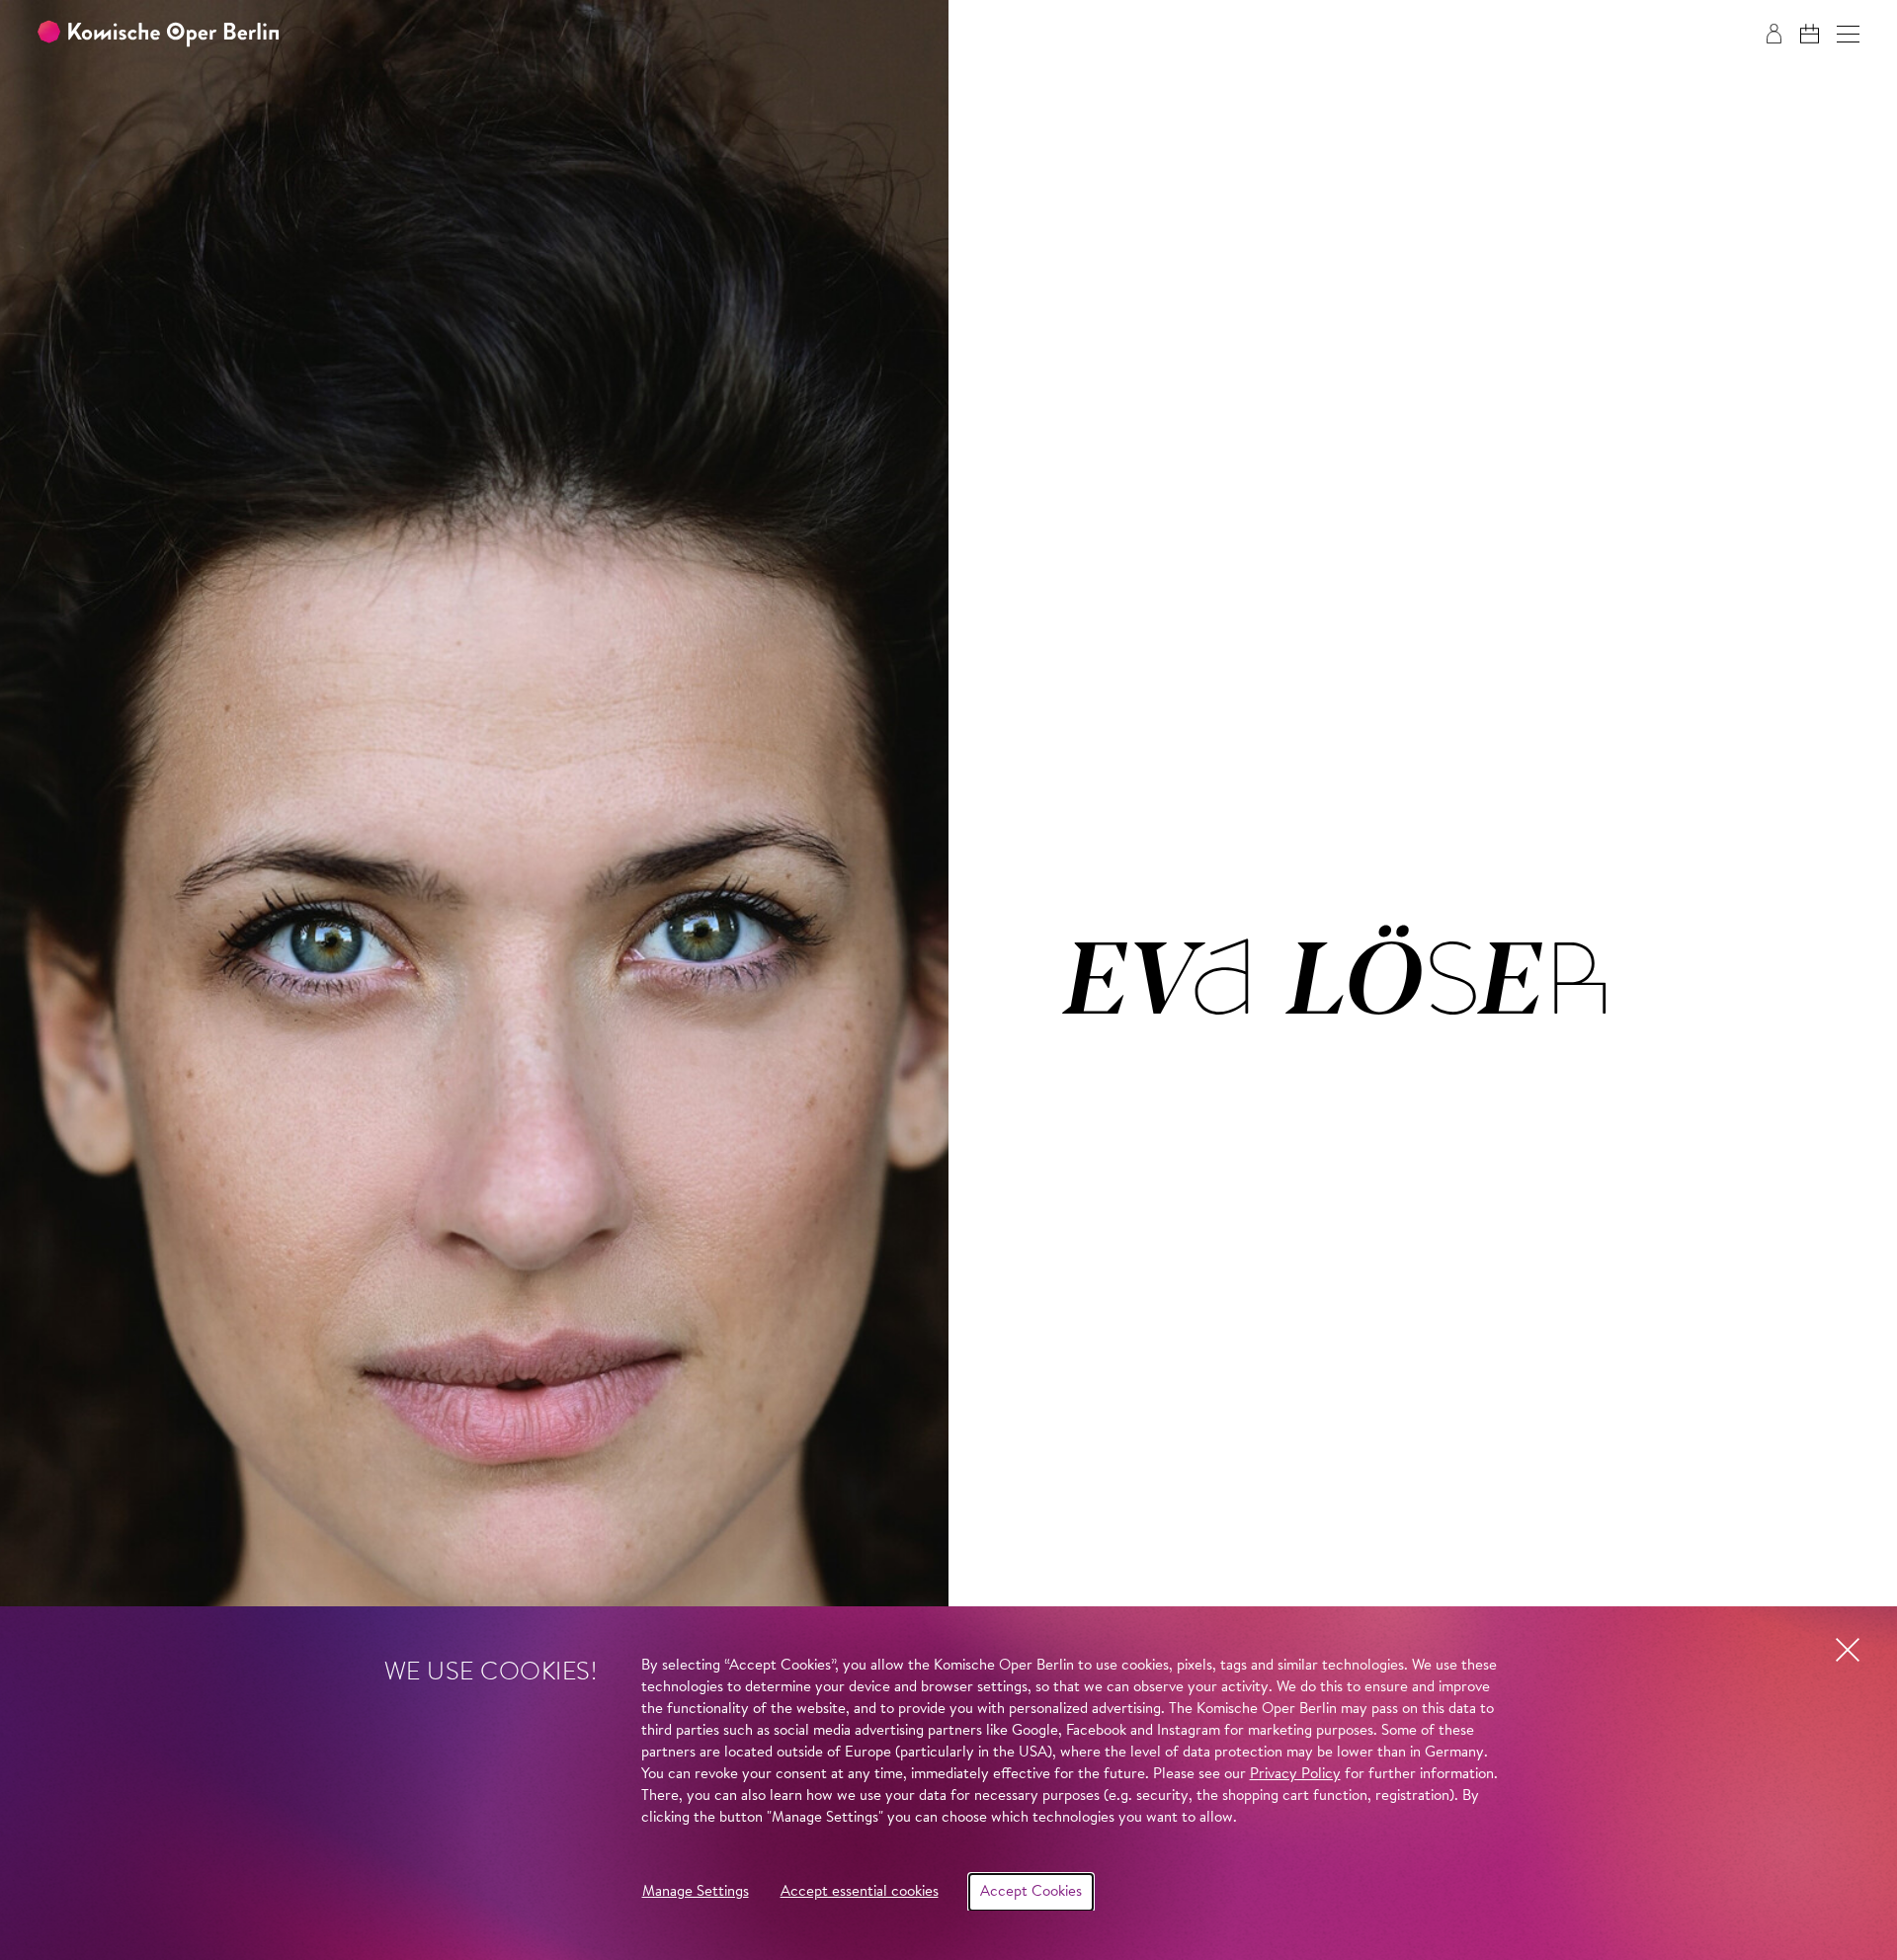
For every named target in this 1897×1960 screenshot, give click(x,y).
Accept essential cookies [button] (860, 1892)
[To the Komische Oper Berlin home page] (158, 34)
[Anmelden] (1774, 34)
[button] (1848, 34)
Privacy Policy (1295, 1775)
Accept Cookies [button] (1031, 1892)
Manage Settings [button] (696, 1892)
